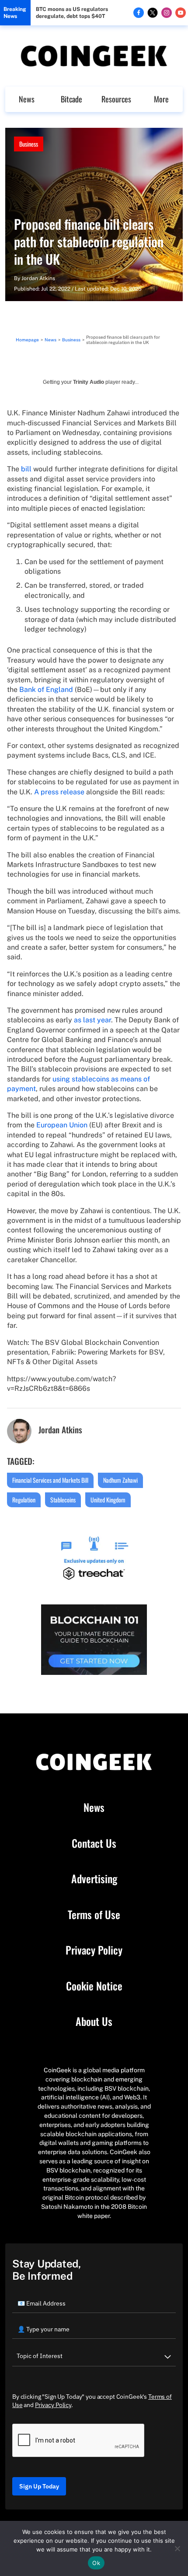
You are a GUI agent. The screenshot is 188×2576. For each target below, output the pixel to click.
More (161, 99)
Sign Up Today (39, 2486)
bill (26, 469)
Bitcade (71, 99)
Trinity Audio (89, 382)
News (27, 99)
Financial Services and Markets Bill (50, 1480)
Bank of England (46, 690)
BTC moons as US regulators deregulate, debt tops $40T (72, 13)
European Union (62, 1125)
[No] (177, 2548)
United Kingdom (108, 1500)
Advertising (94, 1879)
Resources (116, 99)
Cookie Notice (94, 1986)
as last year (92, 1020)
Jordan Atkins (38, 278)
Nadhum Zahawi (120, 1480)
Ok (96, 2563)
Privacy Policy (94, 1950)
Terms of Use (94, 1915)
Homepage (27, 340)
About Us (94, 2021)
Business (29, 144)
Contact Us (94, 1843)
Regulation (24, 1500)
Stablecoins (63, 1500)
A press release (59, 792)
